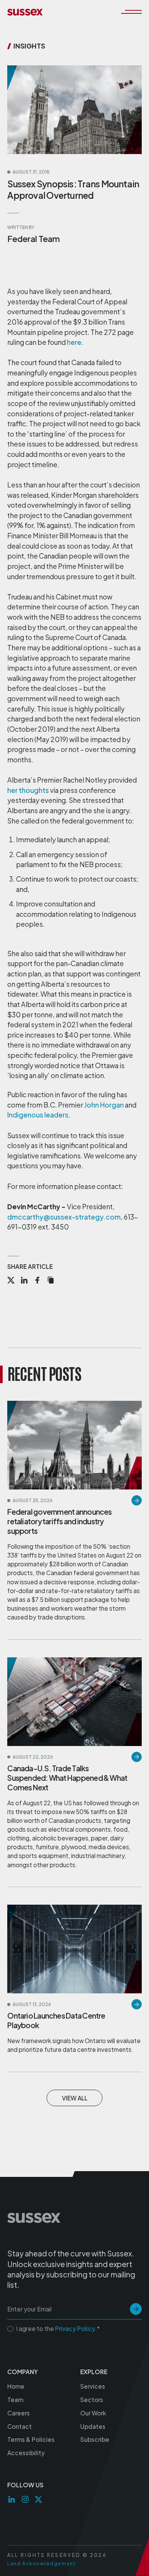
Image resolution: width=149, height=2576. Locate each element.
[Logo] (25, 12)
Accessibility (26, 2453)
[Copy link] (51, 1281)
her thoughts (28, 790)
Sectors (92, 2400)
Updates (93, 2426)
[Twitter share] (11, 1281)
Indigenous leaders (38, 1115)
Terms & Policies (31, 2439)
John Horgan (104, 1105)
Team (15, 2400)
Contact (19, 2426)
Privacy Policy (75, 2328)
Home (16, 2386)
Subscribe (95, 2439)
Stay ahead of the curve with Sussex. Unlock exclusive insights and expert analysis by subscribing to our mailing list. (71, 2269)
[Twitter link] (38, 2499)
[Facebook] (37, 1281)
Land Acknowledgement (41, 2563)
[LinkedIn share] (24, 1281)
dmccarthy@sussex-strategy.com (64, 1217)
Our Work (93, 2413)
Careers (19, 2413)
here (74, 342)
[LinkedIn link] (12, 2499)
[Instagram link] (25, 2499)
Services (93, 2386)
